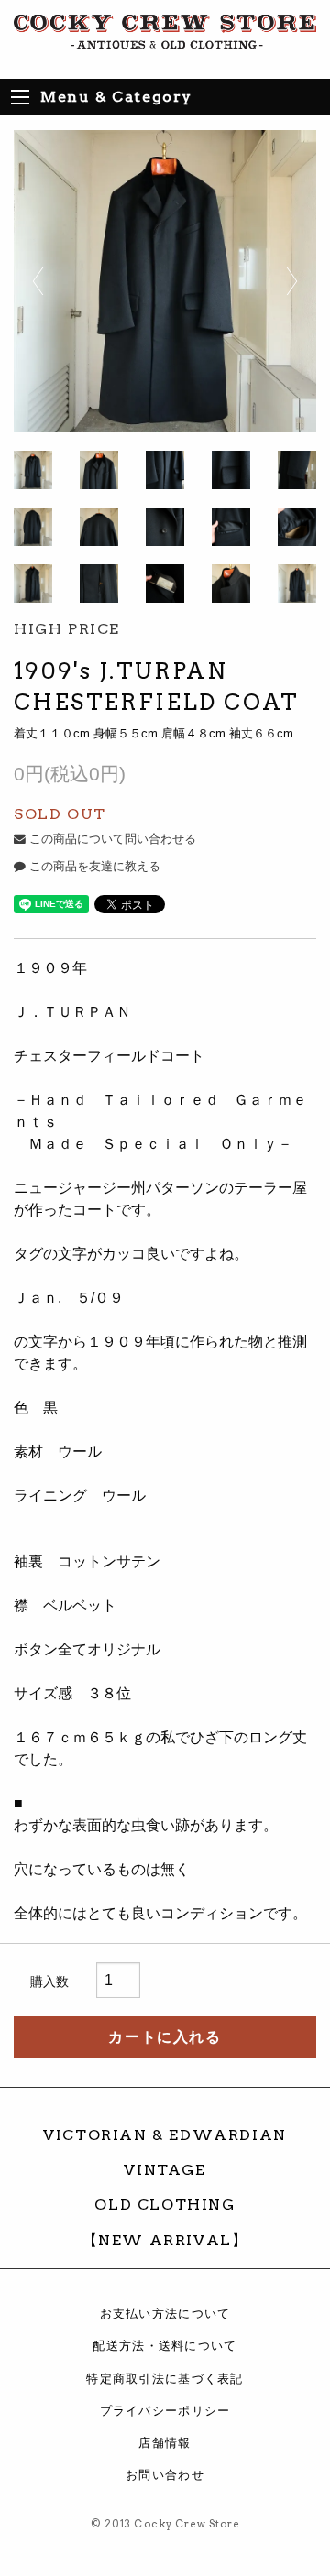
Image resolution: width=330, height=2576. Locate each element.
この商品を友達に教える (93, 866)
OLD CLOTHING (165, 2205)
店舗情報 (165, 2443)
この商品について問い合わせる (111, 839)
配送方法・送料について (165, 2346)
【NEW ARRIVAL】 (165, 2240)
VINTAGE (165, 2170)
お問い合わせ (165, 2475)
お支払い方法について (165, 2314)
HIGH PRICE (67, 629)
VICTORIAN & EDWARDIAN (165, 2135)
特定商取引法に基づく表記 (165, 2379)
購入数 (49, 1981)
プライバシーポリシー (165, 2411)
